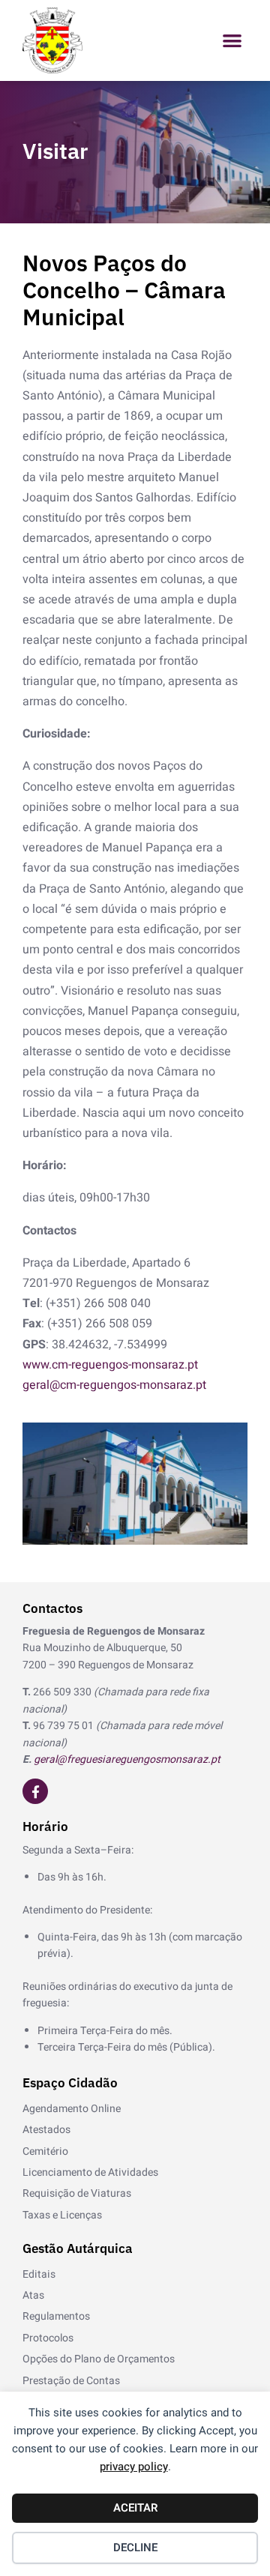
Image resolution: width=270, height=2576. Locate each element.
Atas (33, 2295)
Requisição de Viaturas (77, 2193)
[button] (233, 41)
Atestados (46, 2130)
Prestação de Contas (71, 2381)
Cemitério (45, 2151)
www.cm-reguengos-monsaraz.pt (110, 1365)
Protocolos (48, 2338)
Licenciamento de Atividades (90, 2172)
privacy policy (134, 2467)
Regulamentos (56, 2316)
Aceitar (135, 2508)
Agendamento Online (72, 2109)
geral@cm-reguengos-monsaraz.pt (114, 1385)
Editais (39, 2274)
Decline (135, 2548)
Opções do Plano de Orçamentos (99, 2359)
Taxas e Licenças (62, 2215)
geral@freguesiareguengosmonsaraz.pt (127, 1759)
